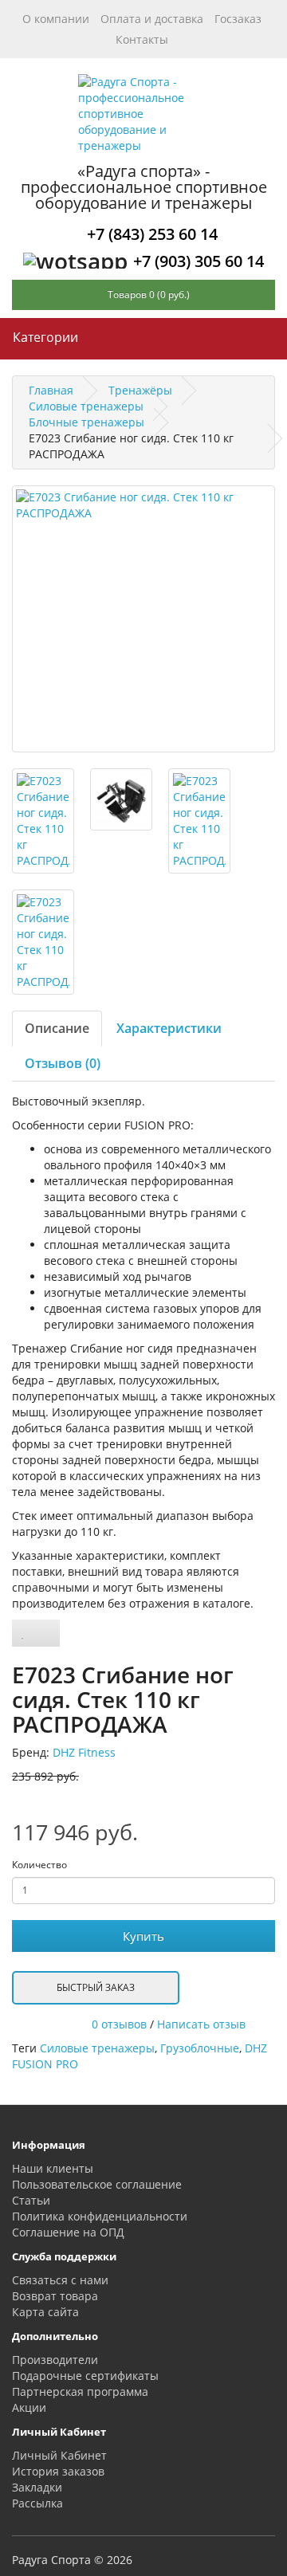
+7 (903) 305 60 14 (199, 261)
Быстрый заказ (96, 1987)
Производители (55, 2360)
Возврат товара (55, 2296)
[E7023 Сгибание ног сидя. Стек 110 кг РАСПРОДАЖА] (143, 619)
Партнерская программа (80, 2391)
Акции (29, 2407)
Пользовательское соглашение (97, 2184)
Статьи (31, 2200)
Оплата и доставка (152, 19)
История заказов (58, 2471)
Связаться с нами (60, 2280)
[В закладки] (23, 1633)
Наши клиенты (53, 2168)
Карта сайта (45, 2312)
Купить (143, 1936)
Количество (39, 1865)
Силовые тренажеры (97, 2048)
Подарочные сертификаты (85, 2376)
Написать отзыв (201, 2024)
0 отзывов (119, 2024)
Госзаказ (238, 19)
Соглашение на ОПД (68, 2232)
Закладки (37, 2487)
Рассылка (37, 2503)
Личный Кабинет (59, 2455)
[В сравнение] (47, 1633)
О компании (56, 19)
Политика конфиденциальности (100, 2216)
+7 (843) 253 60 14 (152, 234)
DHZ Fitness (84, 1752)
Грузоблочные (200, 2048)
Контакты (142, 39)
